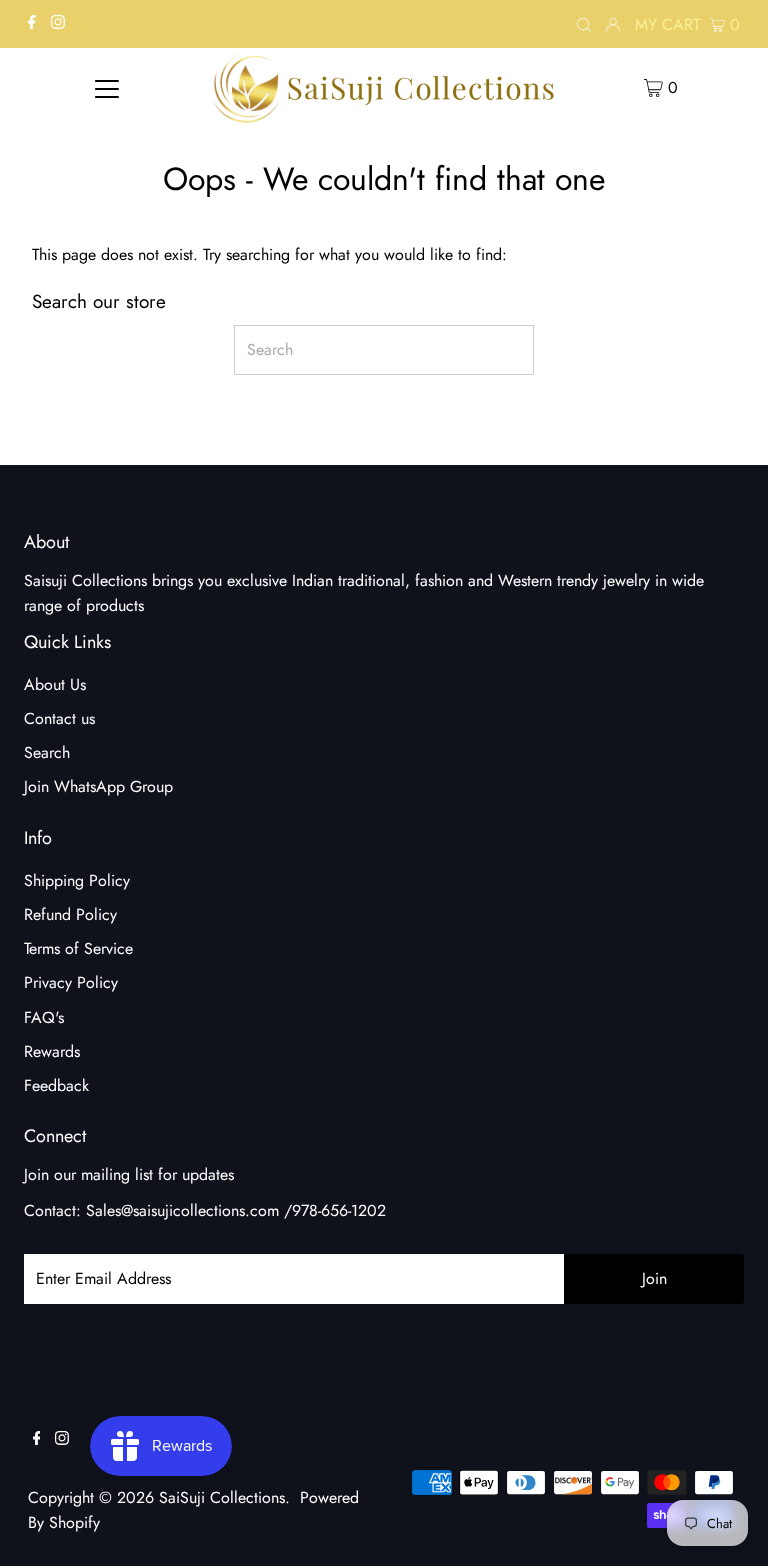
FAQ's (44, 1017)
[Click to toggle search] (584, 24)
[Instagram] (58, 24)
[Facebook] (32, 24)
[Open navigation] (107, 87)
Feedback (56, 1085)
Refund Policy (70, 914)
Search (47, 752)
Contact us (59, 718)
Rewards (52, 1051)
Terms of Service (78, 948)
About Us (55, 684)
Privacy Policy (71, 982)
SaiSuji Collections (222, 1497)
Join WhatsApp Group (98, 786)
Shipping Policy (77, 880)
